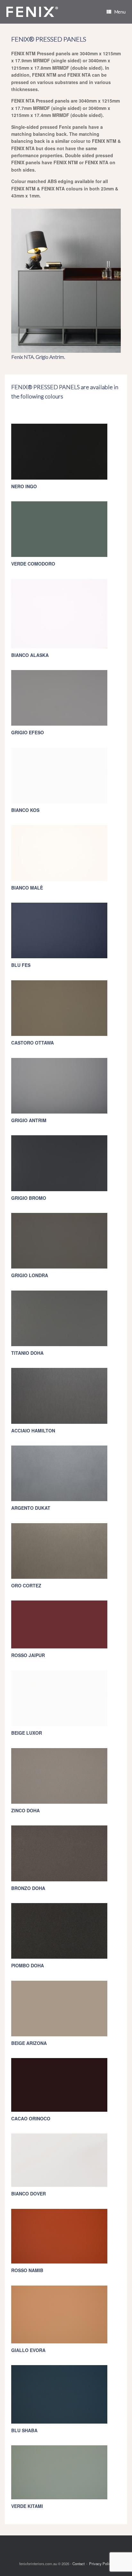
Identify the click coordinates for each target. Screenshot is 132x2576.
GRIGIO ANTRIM (29, 1120)
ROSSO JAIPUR (28, 1655)
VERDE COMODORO (33, 564)
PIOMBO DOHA (28, 1965)
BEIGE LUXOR (27, 1733)
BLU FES (21, 965)
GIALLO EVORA (28, 2350)
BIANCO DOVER (29, 2194)
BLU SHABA (24, 2430)
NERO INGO (24, 486)
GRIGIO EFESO (28, 732)
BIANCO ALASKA (30, 655)
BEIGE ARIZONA (29, 2043)
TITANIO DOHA (27, 1353)
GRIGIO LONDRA (30, 1275)
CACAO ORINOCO (31, 2118)
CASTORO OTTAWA (33, 1043)
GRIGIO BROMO (29, 1198)
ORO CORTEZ (26, 1585)
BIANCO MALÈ (27, 888)
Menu (120, 12)
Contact (78, 2564)
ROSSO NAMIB (27, 2270)
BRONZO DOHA (28, 1888)
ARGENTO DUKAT (31, 1508)
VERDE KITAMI (27, 2506)
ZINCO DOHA (25, 1810)
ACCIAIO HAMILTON (33, 1431)
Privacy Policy (101, 2564)
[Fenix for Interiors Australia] (32, 12)
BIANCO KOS (25, 810)
